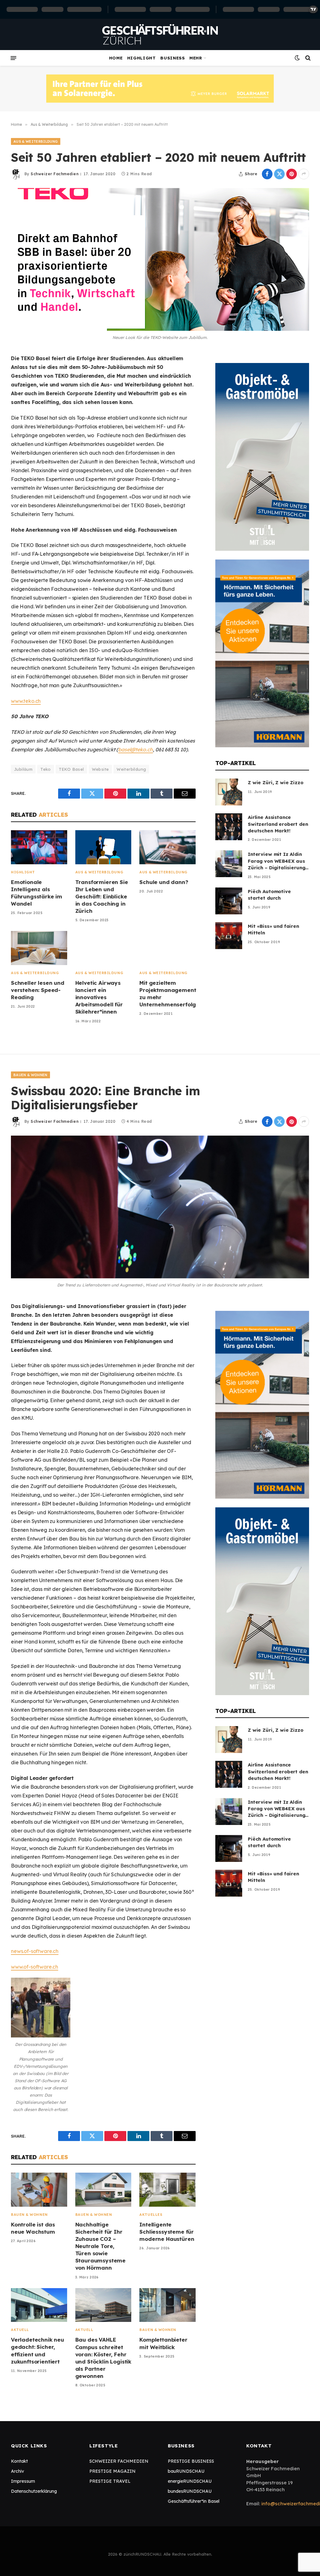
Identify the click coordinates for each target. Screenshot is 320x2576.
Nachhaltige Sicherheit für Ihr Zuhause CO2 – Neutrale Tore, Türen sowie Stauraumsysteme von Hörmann (100, 2246)
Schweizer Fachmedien (55, 174)
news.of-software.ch (35, 1951)
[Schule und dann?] (167, 847)
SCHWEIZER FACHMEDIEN (119, 2461)
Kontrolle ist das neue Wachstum (33, 2228)
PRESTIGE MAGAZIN (112, 2471)
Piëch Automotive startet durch (269, 895)
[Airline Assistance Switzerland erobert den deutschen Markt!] (229, 827)
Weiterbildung (131, 769)
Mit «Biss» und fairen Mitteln (273, 929)
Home (116, 58)
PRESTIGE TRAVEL (110, 2481)
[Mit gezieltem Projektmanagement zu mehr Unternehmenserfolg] (167, 948)
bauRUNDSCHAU (186, 2471)
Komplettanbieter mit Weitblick (163, 2343)
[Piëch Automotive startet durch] (229, 901)
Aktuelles (151, 2215)
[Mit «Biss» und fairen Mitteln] (229, 936)
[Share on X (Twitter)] (279, 174)
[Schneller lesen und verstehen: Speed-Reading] (39, 948)
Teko (46, 769)
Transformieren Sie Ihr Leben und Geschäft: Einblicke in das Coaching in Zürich (102, 896)
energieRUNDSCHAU (190, 2481)
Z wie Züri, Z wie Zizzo (276, 782)
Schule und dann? (164, 882)
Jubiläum (23, 769)
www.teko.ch (26, 701)
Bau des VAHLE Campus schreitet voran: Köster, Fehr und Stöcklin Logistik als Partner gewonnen (103, 2358)
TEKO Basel (71, 769)
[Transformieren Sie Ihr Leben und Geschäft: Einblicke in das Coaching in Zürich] (103, 847)
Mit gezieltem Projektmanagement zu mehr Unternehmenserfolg (167, 994)
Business (172, 58)
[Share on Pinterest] (292, 174)
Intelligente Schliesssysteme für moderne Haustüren (167, 2232)
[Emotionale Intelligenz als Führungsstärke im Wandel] (39, 847)
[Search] (307, 58)
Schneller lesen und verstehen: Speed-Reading (38, 990)
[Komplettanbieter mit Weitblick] (167, 2305)
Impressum (23, 2481)
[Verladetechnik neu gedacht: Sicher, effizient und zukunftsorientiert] (39, 2305)
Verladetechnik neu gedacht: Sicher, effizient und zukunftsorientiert (37, 2350)
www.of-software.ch (35, 1967)
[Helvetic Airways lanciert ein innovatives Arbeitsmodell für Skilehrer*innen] (103, 948)
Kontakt (19, 2461)
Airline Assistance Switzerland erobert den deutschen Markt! (278, 824)
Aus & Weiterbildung (36, 141)
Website (100, 769)
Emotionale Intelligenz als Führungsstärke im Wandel (37, 893)
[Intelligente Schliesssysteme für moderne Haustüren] (167, 2190)
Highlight (142, 58)
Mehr (196, 58)
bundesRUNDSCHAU (190, 2491)
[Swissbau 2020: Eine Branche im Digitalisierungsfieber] (160, 1207)
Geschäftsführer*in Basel (194, 2501)
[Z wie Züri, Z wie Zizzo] (229, 792)
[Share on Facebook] (267, 174)
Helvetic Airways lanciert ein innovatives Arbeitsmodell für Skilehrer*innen (99, 997)
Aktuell (20, 2330)
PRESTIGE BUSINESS (191, 2461)
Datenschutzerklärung (34, 2491)
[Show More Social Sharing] (304, 174)
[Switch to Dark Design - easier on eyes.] (297, 58)
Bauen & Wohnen (30, 1075)
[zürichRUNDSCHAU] (160, 34)
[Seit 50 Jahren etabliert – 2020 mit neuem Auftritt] (160, 259)
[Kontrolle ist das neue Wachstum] (39, 2190)
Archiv (17, 2471)
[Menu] (13, 58)
